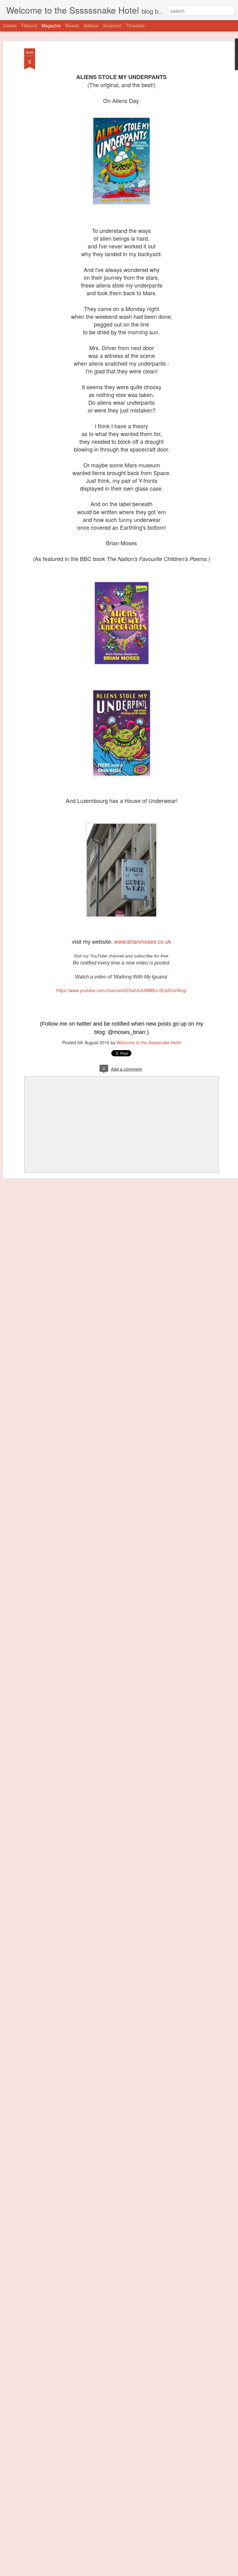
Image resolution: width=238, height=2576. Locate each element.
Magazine (51, 25)
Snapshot (112, 25)
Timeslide (135, 25)
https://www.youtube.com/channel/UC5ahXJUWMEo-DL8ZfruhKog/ (121, 990)
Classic (10, 25)
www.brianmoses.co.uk (142, 941)
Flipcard (29, 25)
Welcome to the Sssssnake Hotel (149, 1042)
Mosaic (72, 25)
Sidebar (91, 25)
